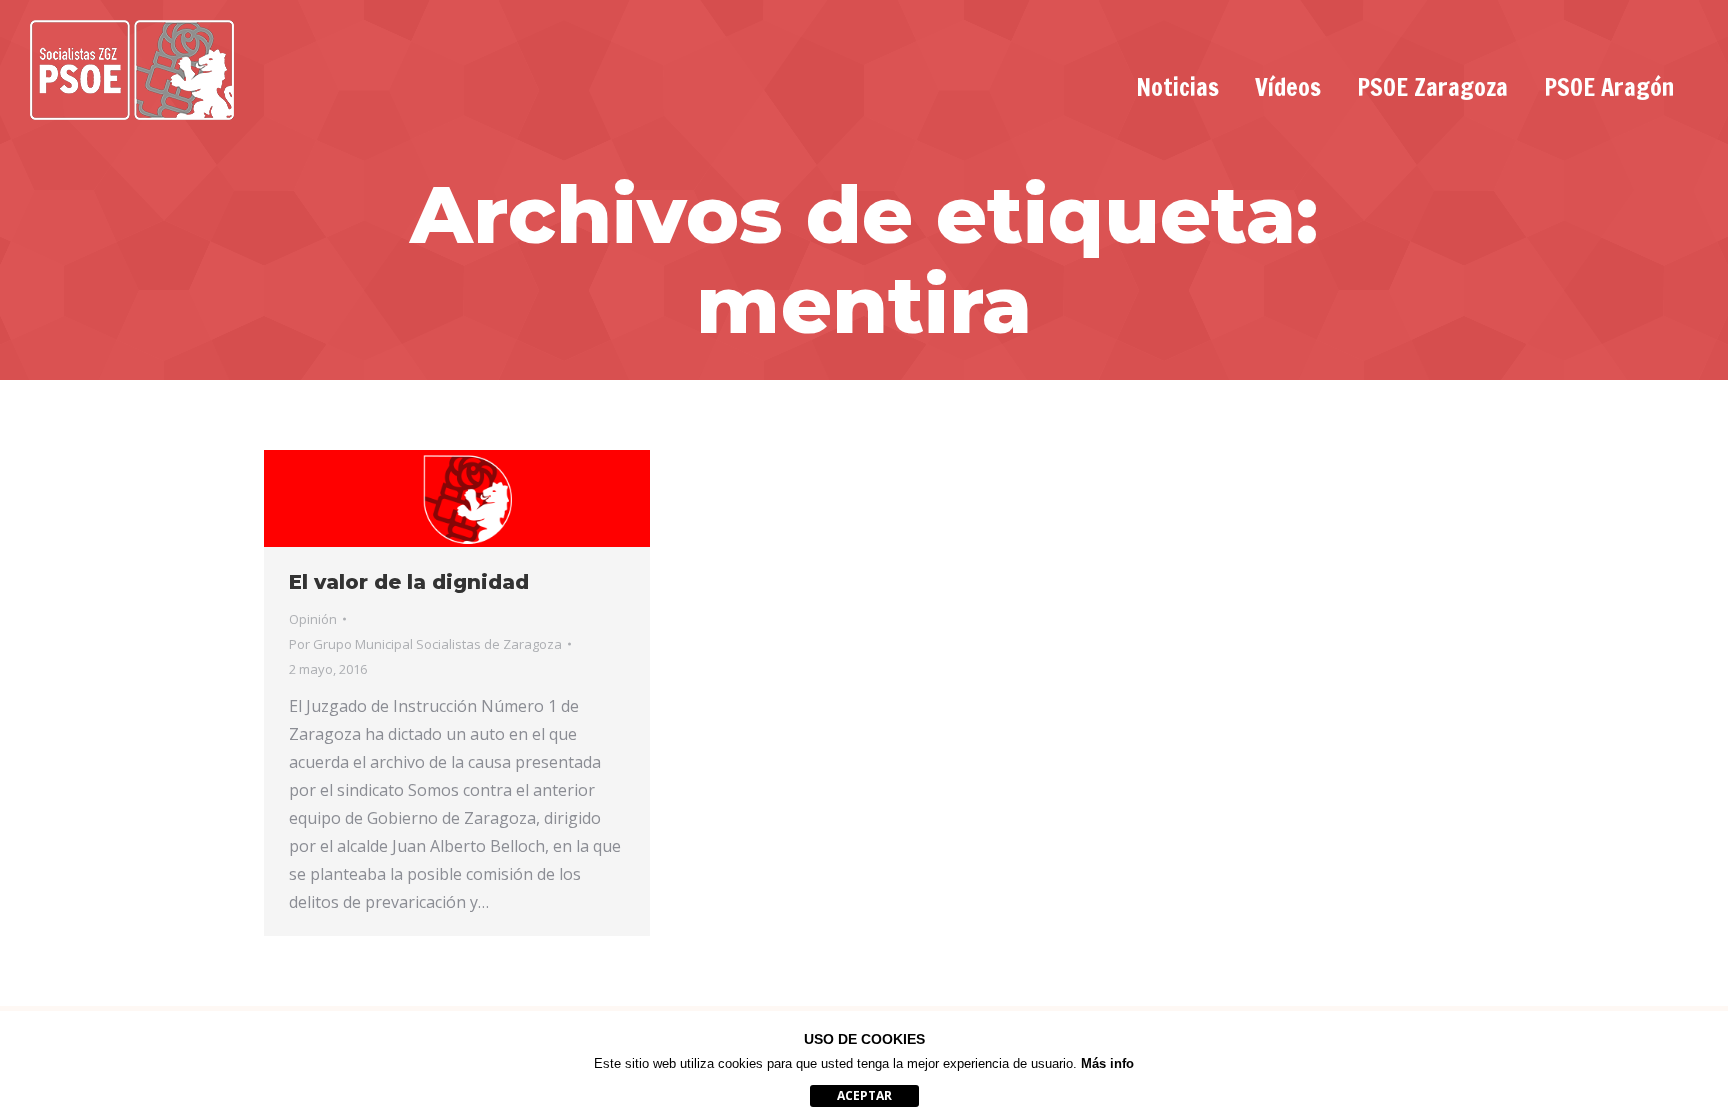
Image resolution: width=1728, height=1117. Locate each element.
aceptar (864, 1095)
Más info (1107, 1063)
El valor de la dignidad (409, 582)
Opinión (313, 619)
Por (425, 644)
